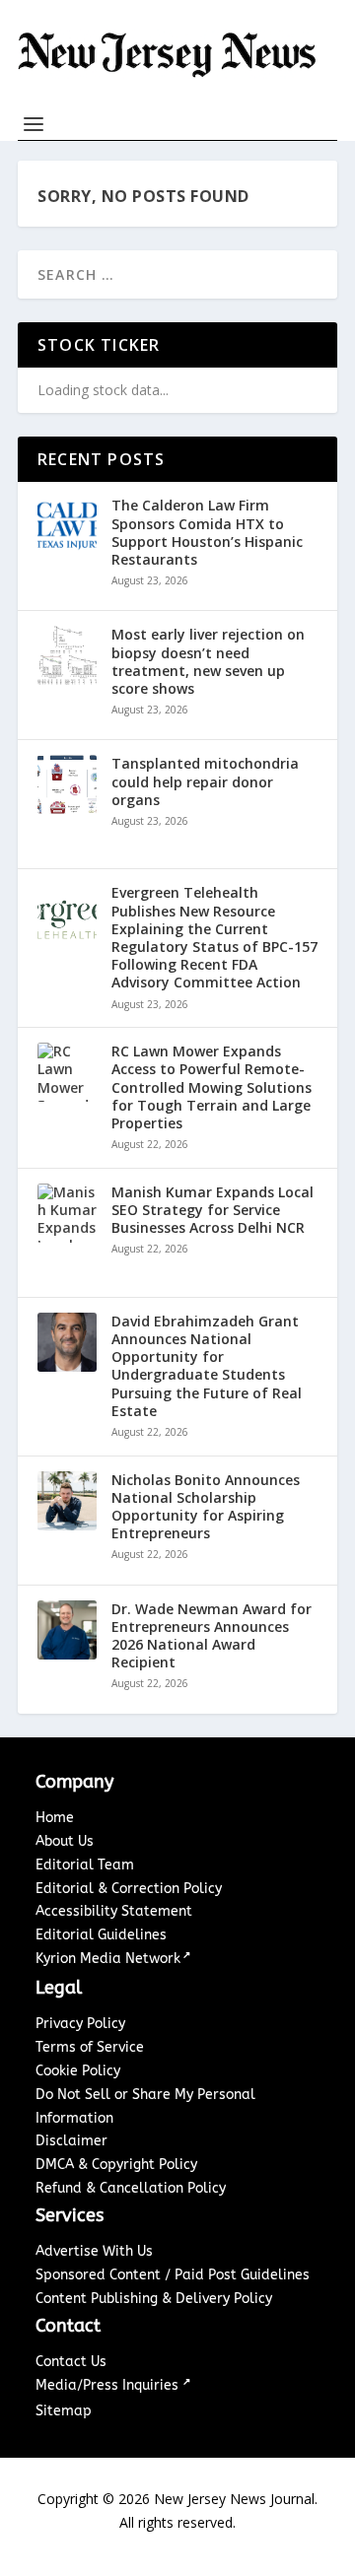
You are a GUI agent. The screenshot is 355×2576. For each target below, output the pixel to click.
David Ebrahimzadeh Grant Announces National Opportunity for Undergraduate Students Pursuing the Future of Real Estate (207, 1366)
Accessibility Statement (114, 1911)
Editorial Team (85, 1865)
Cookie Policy (78, 2071)
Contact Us (71, 2362)
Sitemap (64, 2411)
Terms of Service (90, 2047)
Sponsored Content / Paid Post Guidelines (173, 2275)
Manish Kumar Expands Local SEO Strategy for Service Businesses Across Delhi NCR (213, 1210)
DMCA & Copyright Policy (116, 2165)
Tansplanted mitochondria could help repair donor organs (205, 781)
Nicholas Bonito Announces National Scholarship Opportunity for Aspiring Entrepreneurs (206, 1507)
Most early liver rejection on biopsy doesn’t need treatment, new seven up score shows (208, 662)
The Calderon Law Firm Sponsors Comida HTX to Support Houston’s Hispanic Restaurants (207, 533)
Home (55, 1818)
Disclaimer (71, 2141)
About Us (65, 1841)
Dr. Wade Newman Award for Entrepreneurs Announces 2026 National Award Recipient (212, 1636)
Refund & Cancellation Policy (131, 2188)
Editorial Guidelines (101, 1935)
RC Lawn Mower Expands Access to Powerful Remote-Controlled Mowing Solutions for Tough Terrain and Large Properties (212, 1087)
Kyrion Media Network (108, 1959)
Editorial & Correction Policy (129, 1889)
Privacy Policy (80, 2024)
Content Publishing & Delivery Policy (154, 2299)
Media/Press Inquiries (109, 2385)
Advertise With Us (94, 2251)
